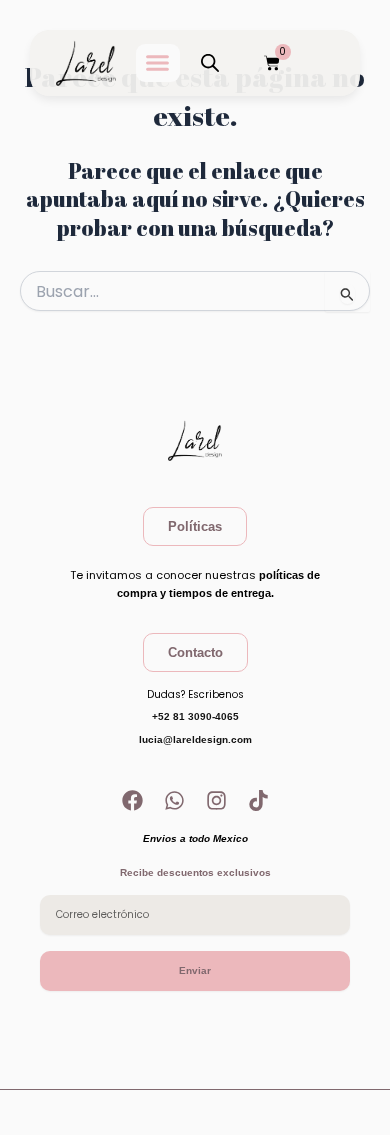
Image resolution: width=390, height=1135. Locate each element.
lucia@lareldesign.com (195, 739)
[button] (158, 63)
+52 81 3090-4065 (195, 716)
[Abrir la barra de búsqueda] (210, 63)
